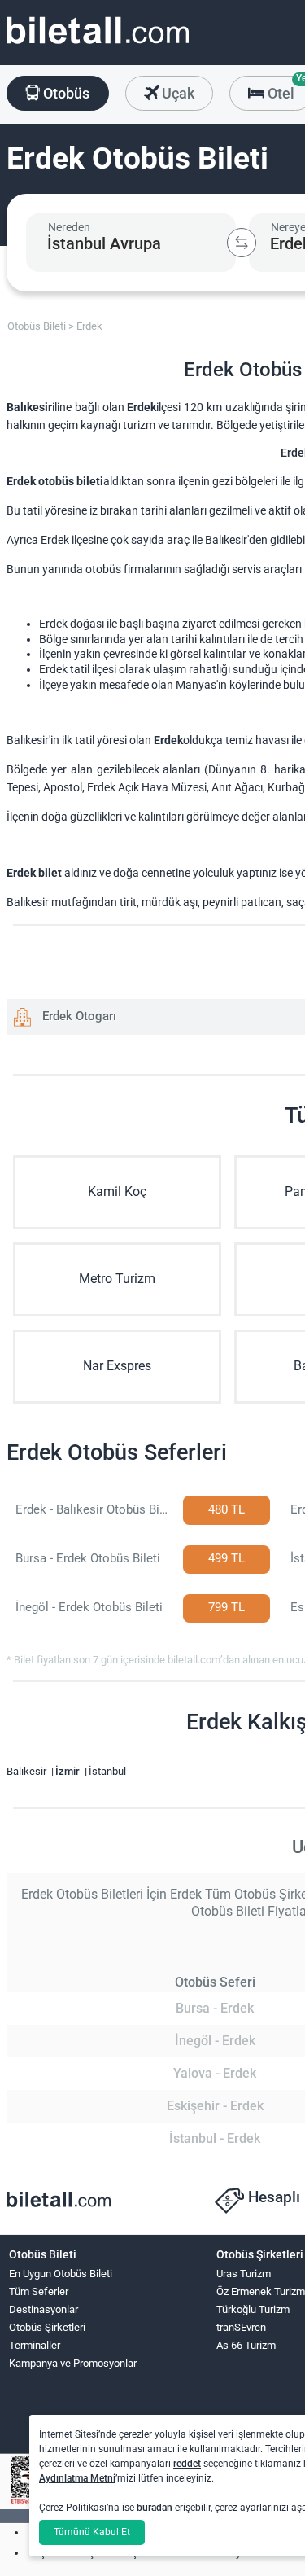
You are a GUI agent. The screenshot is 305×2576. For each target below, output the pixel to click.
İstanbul (107, 1771)
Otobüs (65, 93)
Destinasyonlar (44, 2309)
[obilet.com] (98, 45)
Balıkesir (28, 1771)
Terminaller (35, 2345)
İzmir (69, 1771)
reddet (187, 2464)
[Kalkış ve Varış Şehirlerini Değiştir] (242, 243)
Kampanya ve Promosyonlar (73, 2363)
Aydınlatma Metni (77, 2478)
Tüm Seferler (39, 2291)
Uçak (176, 93)
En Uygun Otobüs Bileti (61, 2274)
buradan (155, 2508)
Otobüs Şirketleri (47, 2327)
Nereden (69, 227)
